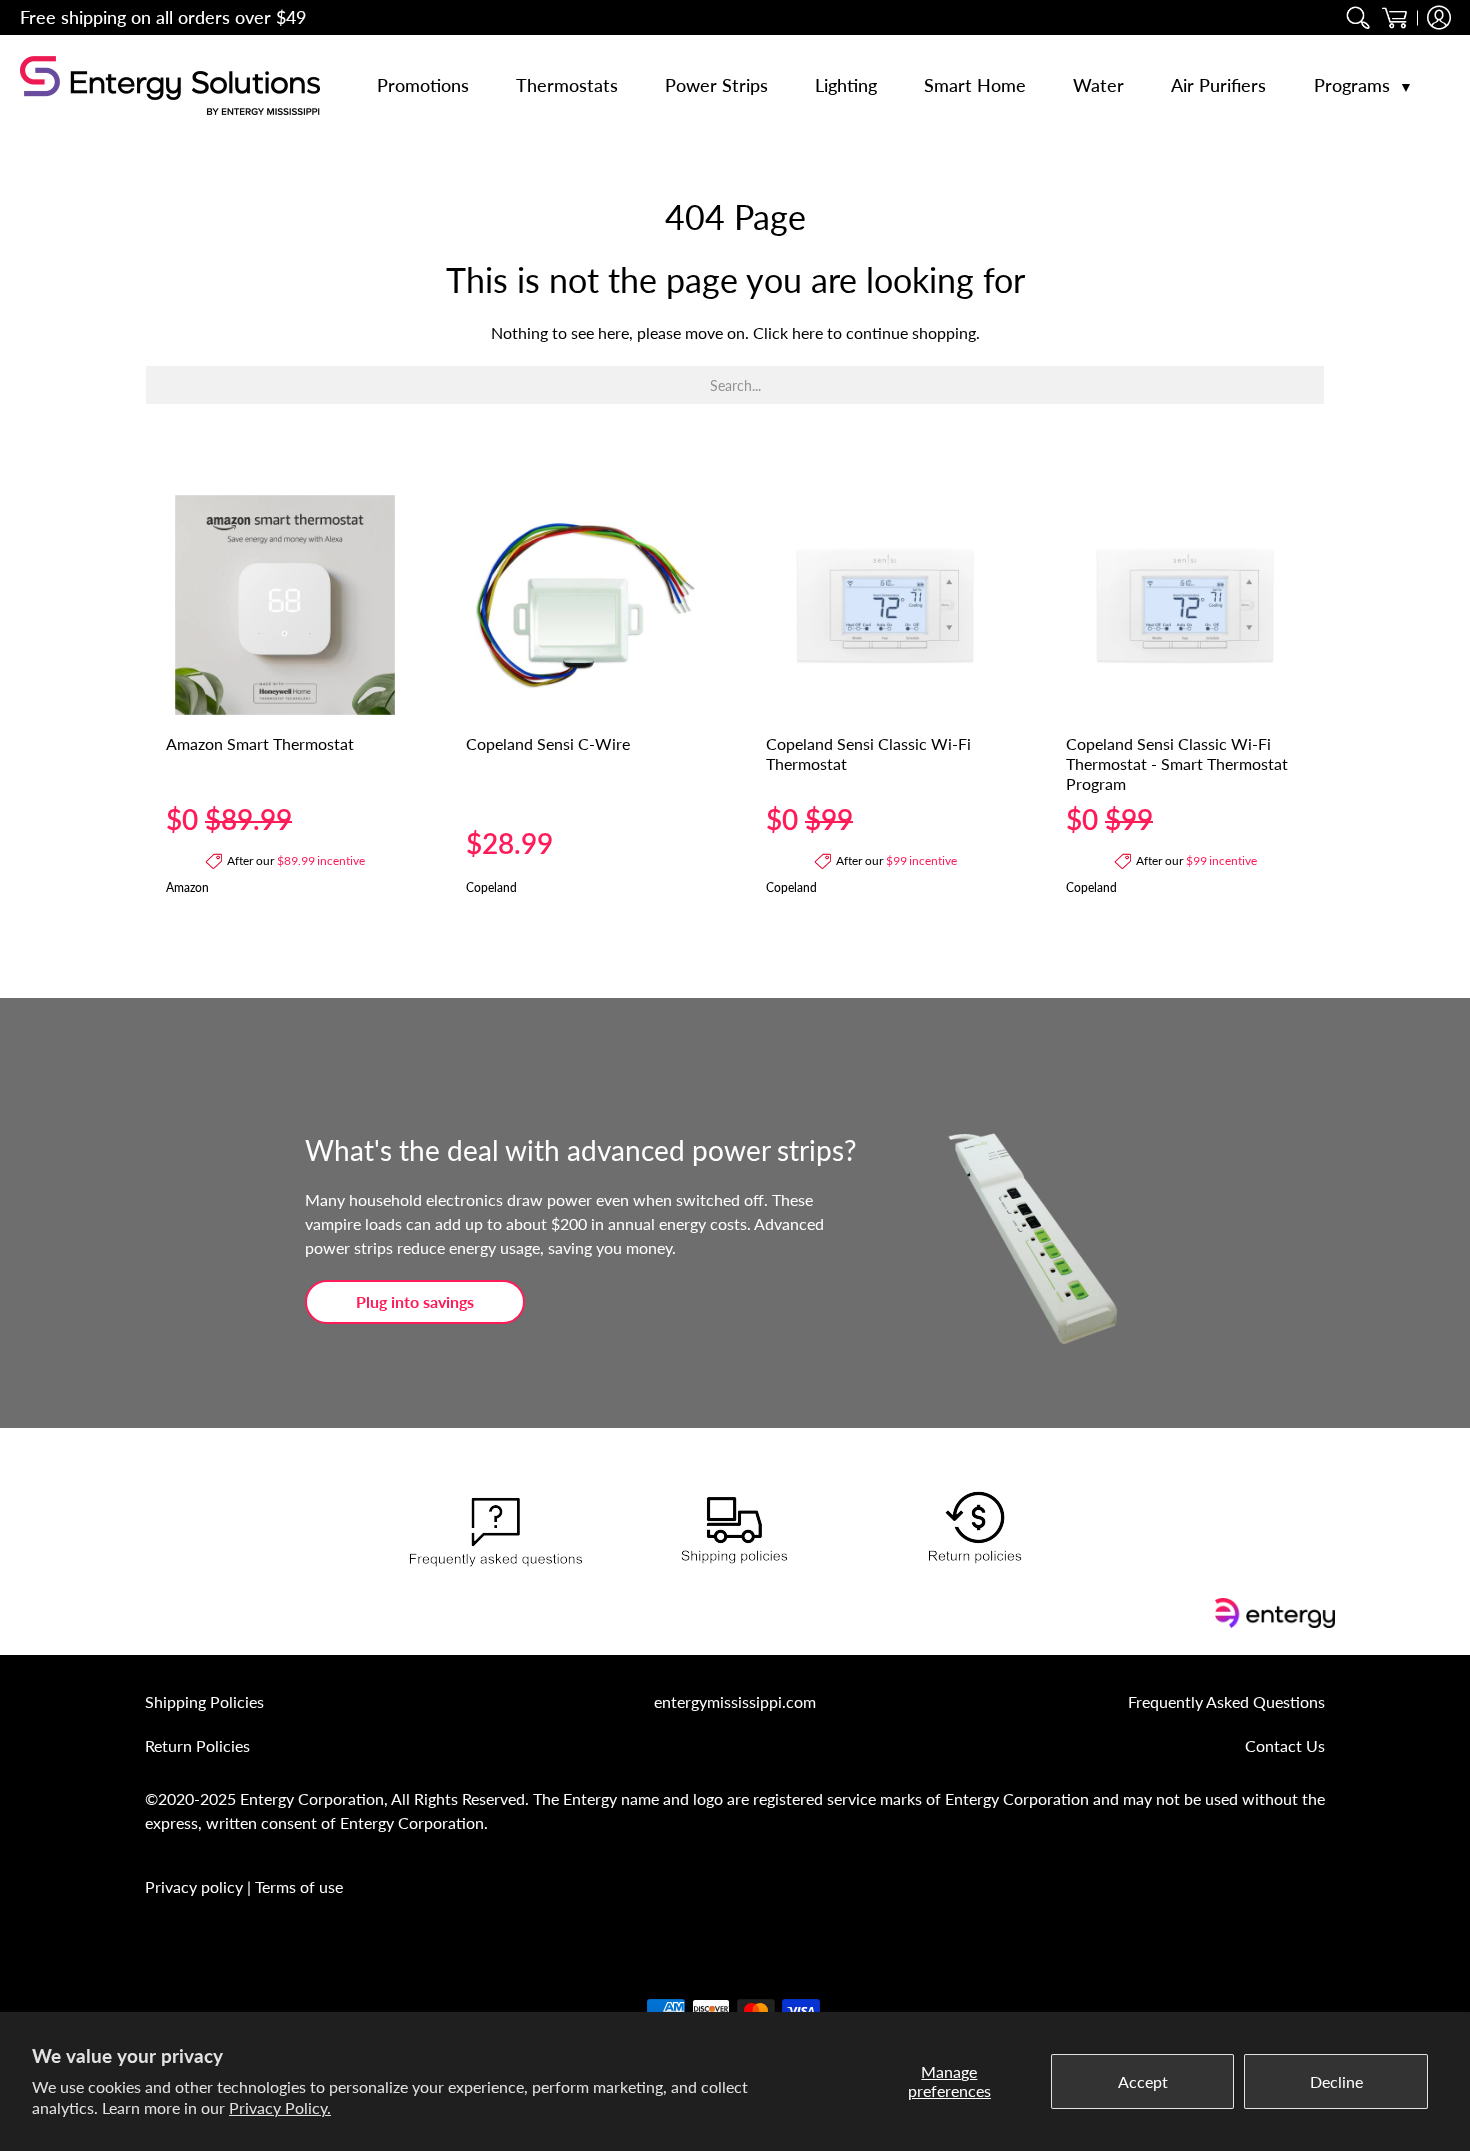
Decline (1336, 2081)
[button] (1394, 17)
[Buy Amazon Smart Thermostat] (285, 605)
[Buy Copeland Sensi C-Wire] (585, 605)
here (807, 332)
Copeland (491, 887)
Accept (1143, 2081)
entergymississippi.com (735, 1701)
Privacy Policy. (280, 2107)
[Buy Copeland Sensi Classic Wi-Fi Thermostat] (885, 605)
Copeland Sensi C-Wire (548, 743)
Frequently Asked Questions (1226, 1701)
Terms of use (299, 1886)
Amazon (187, 887)
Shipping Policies (204, 1701)
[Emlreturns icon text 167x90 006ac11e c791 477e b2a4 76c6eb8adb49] (975, 1533)
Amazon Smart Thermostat (260, 743)
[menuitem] (1358, 17)
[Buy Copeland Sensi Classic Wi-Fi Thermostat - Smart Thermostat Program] (1185, 605)
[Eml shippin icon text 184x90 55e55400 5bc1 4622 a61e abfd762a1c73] (735, 1533)
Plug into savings (415, 1301)
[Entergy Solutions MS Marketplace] (170, 85)
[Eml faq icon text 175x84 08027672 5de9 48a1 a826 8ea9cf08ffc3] (495, 1533)
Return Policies (197, 1745)
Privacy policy (194, 1886)
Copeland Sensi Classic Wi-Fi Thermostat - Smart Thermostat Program (1177, 763)
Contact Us (1285, 1745)
